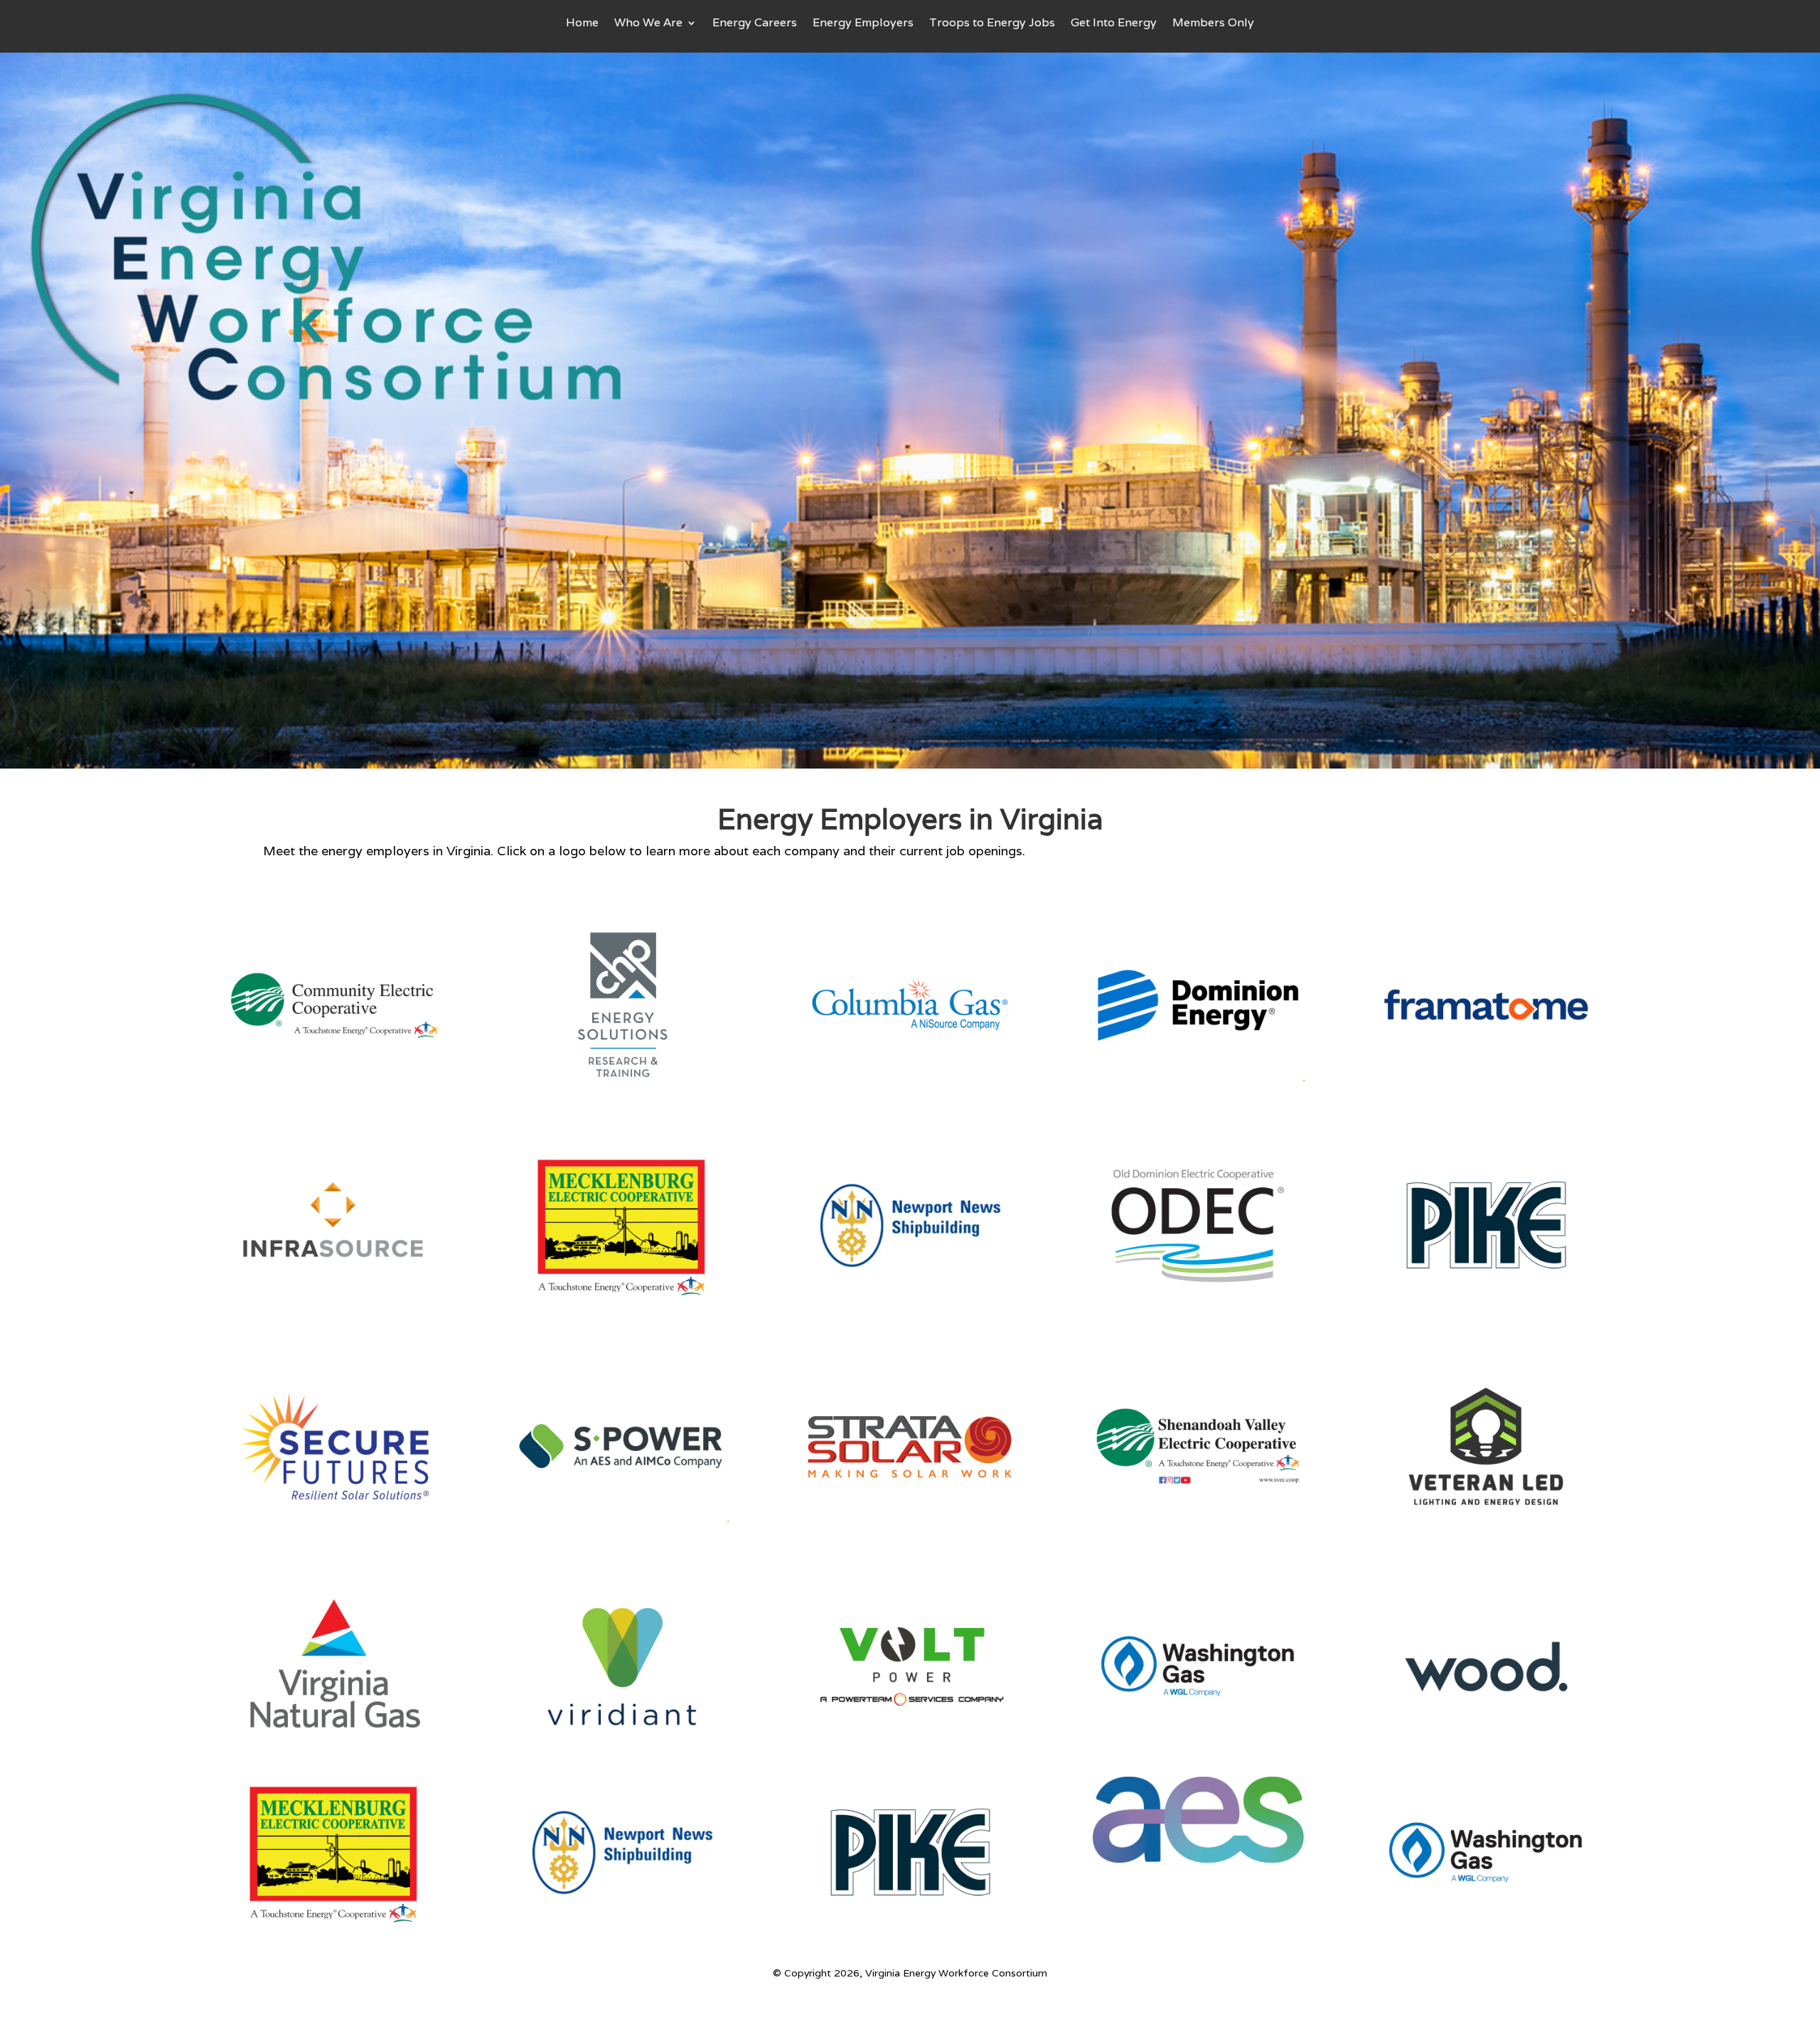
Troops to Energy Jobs (992, 24)
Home (582, 24)
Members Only (1213, 24)
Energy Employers (863, 24)
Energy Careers (755, 24)
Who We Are (648, 24)
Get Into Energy (1114, 24)
